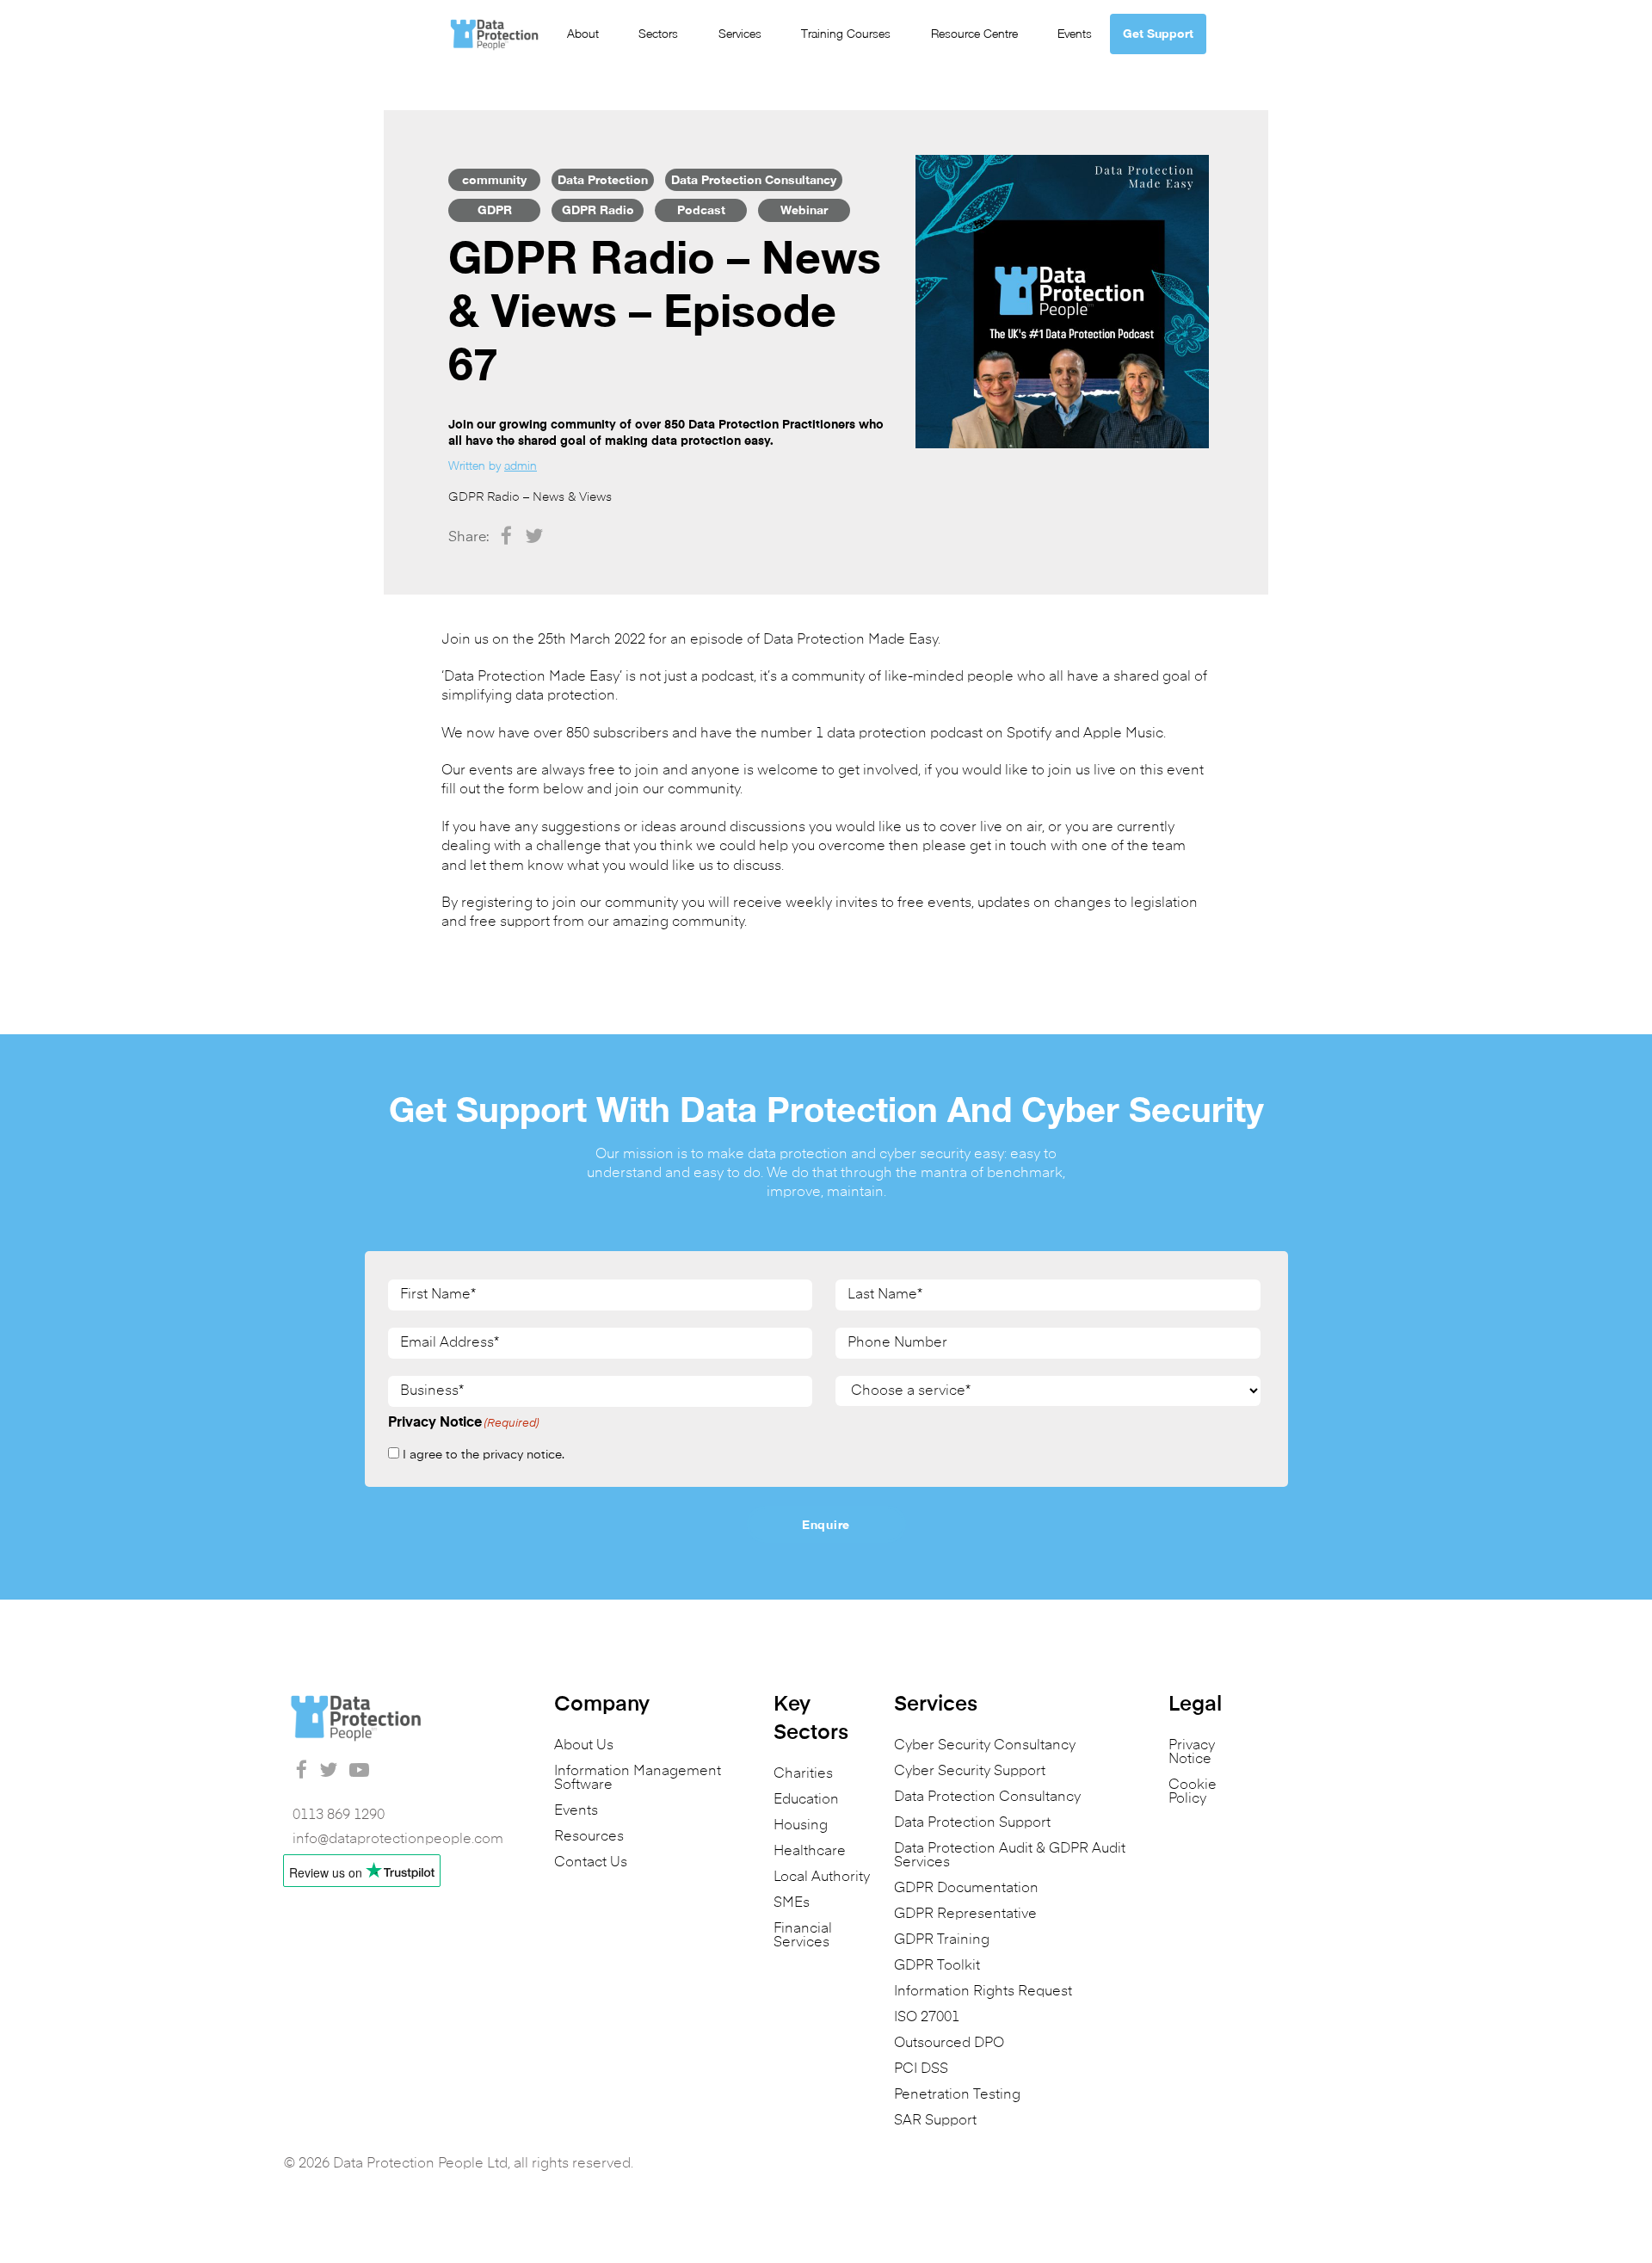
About (583, 34)
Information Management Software (638, 1779)
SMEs (792, 1903)
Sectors (658, 34)
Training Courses (846, 34)
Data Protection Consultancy (754, 179)
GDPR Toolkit (937, 1966)
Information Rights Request (983, 1992)
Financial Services (803, 1936)
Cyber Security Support (970, 1772)
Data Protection (603, 179)
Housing (801, 1826)
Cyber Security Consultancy (985, 1746)
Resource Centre (974, 34)
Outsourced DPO (949, 2044)
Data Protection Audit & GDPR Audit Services (1010, 1856)
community (494, 179)
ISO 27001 (927, 2018)
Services (740, 34)
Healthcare (810, 1852)
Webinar (804, 210)
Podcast (701, 210)
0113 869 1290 (339, 1816)
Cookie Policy (1193, 1792)
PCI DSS (921, 2069)
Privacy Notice (1192, 1753)
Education (806, 1800)
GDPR (495, 210)
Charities (803, 1774)
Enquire (826, 1524)
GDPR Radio (598, 210)
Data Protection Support (972, 1823)
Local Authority (822, 1878)
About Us (584, 1746)
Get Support (1158, 33)
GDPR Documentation (966, 1889)
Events (1075, 34)
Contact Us (591, 1863)
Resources (589, 1837)
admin (521, 465)
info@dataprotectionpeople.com (398, 1840)
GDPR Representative (965, 1915)
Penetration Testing (957, 2095)
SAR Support (935, 2121)
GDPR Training (942, 1940)
